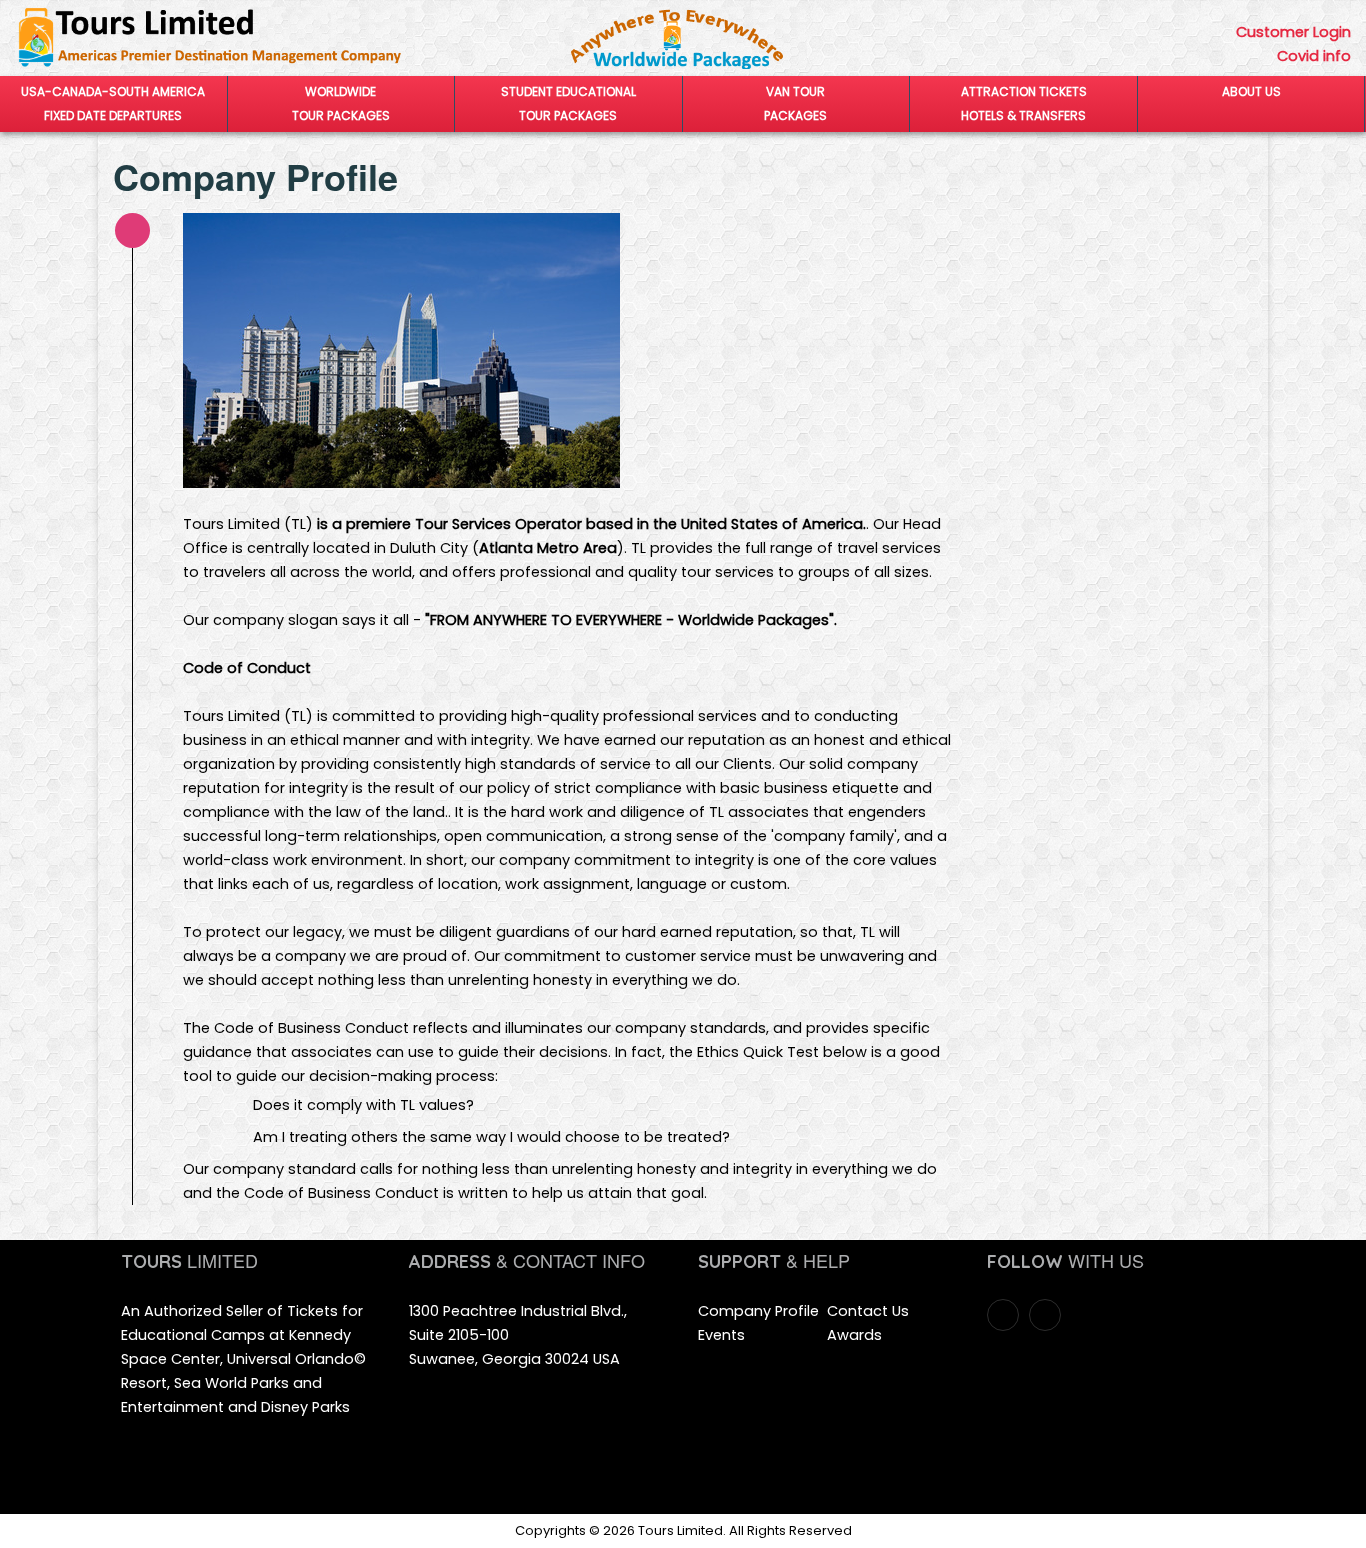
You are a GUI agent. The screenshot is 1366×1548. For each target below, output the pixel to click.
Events (721, 1335)
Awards (854, 1335)
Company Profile (758, 1311)
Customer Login (1293, 32)
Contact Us (868, 1311)
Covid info (1314, 56)
